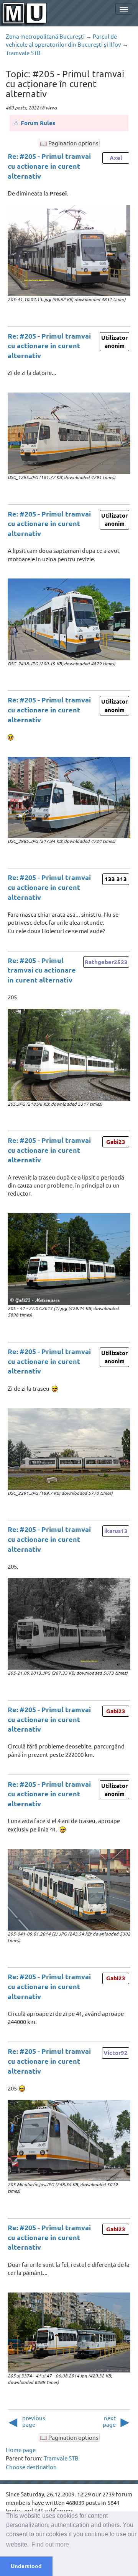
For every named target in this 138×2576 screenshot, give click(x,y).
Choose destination (31, 2467)
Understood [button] (26, 2566)
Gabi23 (116, 1142)
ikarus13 (116, 1531)
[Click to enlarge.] (69, 251)
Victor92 (116, 2053)
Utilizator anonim (114, 341)
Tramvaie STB (23, 53)
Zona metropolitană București (45, 36)
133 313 (116, 879)
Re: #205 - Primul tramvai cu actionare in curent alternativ (49, 166)
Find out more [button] (50, 2544)
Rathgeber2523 (106, 962)
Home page (21, 2450)
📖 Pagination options (69, 143)
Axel (116, 158)
